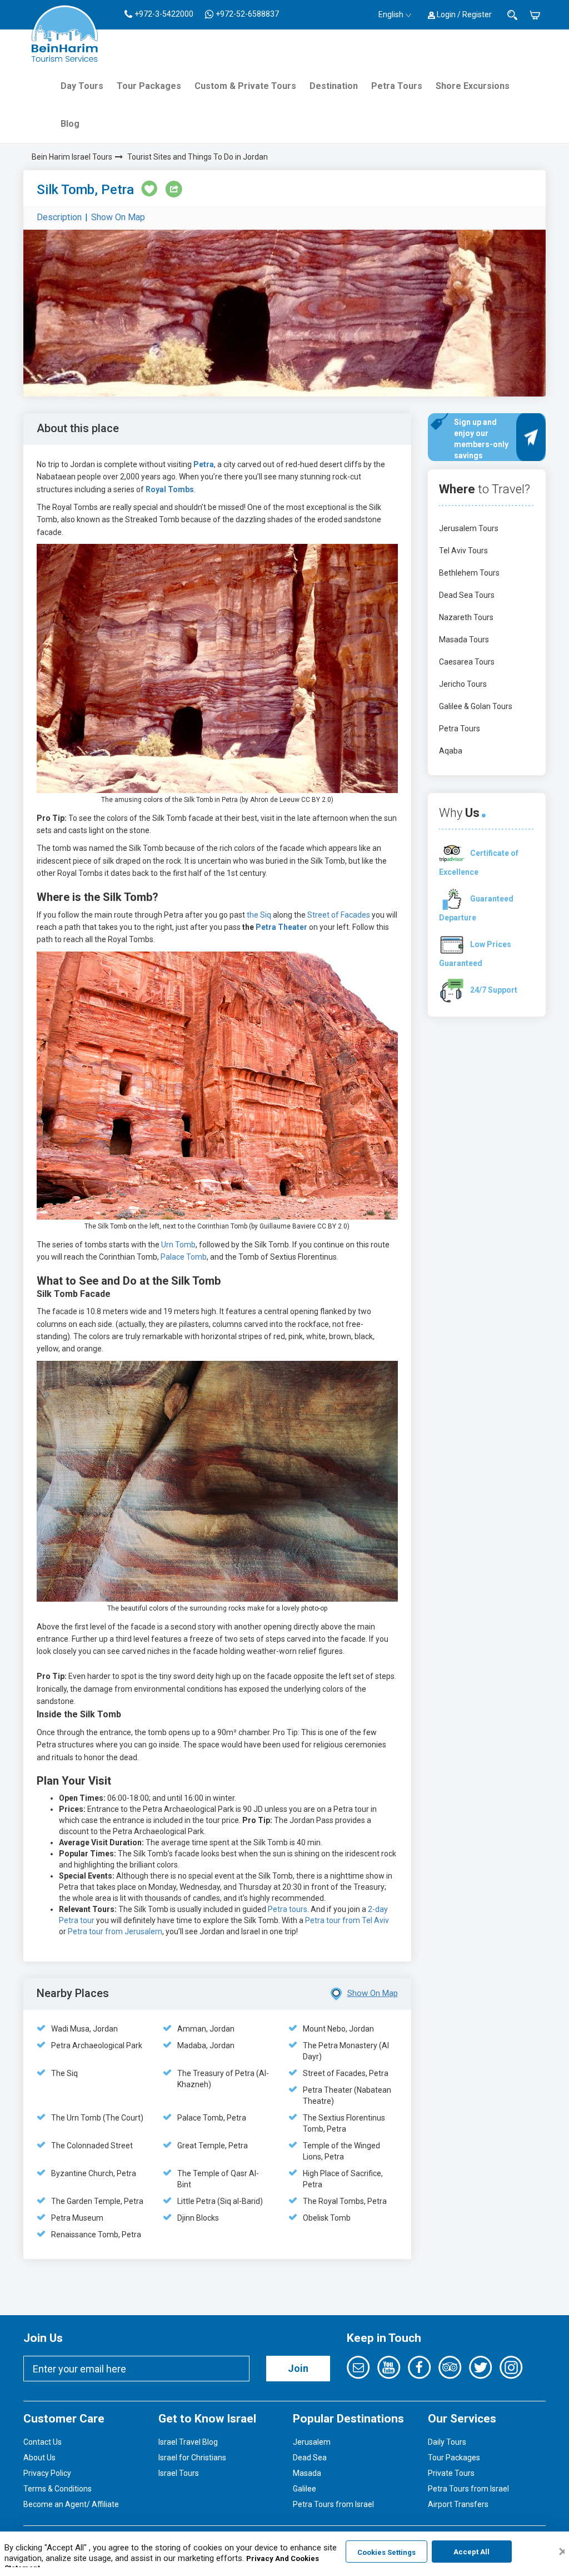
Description (59, 217)
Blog (70, 124)
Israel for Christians (192, 2458)
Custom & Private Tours (245, 86)
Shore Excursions (473, 86)
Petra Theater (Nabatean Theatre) (347, 2096)
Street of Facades (339, 915)
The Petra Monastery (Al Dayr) (346, 2051)
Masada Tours (464, 640)
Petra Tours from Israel (333, 2504)
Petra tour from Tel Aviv (347, 1920)
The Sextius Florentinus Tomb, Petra (344, 2123)
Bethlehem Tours (469, 573)
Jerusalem (312, 2442)
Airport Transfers (458, 2504)
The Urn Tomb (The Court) (97, 2118)
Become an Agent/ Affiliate (71, 2504)
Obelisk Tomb (327, 2218)
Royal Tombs (170, 489)
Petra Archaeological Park (97, 2045)
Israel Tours (179, 2473)
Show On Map (118, 217)
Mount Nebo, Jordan (338, 2029)
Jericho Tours (463, 684)
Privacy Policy (47, 2473)
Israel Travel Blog (188, 2442)
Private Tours (451, 2473)
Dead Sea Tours (467, 595)
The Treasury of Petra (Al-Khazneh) (223, 2079)
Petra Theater (281, 927)
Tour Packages (149, 86)
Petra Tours (397, 86)
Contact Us (43, 2442)
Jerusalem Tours (469, 528)
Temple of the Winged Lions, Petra (341, 2151)
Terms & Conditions (58, 2489)
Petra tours (288, 1909)
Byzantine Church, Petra (94, 2173)
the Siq (259, 915)
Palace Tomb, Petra (212, 2118)
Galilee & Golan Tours (476, 706)
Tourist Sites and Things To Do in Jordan (198, 157)
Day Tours (82, 86)
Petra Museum (77, 2218)
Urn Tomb (178, 1245)
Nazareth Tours (466, 617)
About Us (39, 2458)
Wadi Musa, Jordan (84, 2029)
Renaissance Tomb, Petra (96, 2235)
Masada (307, 2473)
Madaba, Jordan (206, 2045)
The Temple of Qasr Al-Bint (218, 2179)
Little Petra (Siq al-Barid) (220, 2201)
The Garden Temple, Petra (97, 2201)
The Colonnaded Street (92, 2146)
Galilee (305, 2489)
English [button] (391, 14)
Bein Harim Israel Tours (72, 157)
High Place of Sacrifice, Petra (343, 2179)
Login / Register (463, 14)
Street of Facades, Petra (346, 2073)
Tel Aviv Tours (463, 551)
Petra (204, 464)
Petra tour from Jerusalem (115, 1931)
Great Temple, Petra (213, 2146)
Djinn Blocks (198, 2218)
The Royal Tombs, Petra (345, 2201)
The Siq (64, 2073)
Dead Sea (310, 2458)
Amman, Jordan (206, 2029)
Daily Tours (447, 2442)
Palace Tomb (184, 1257)
